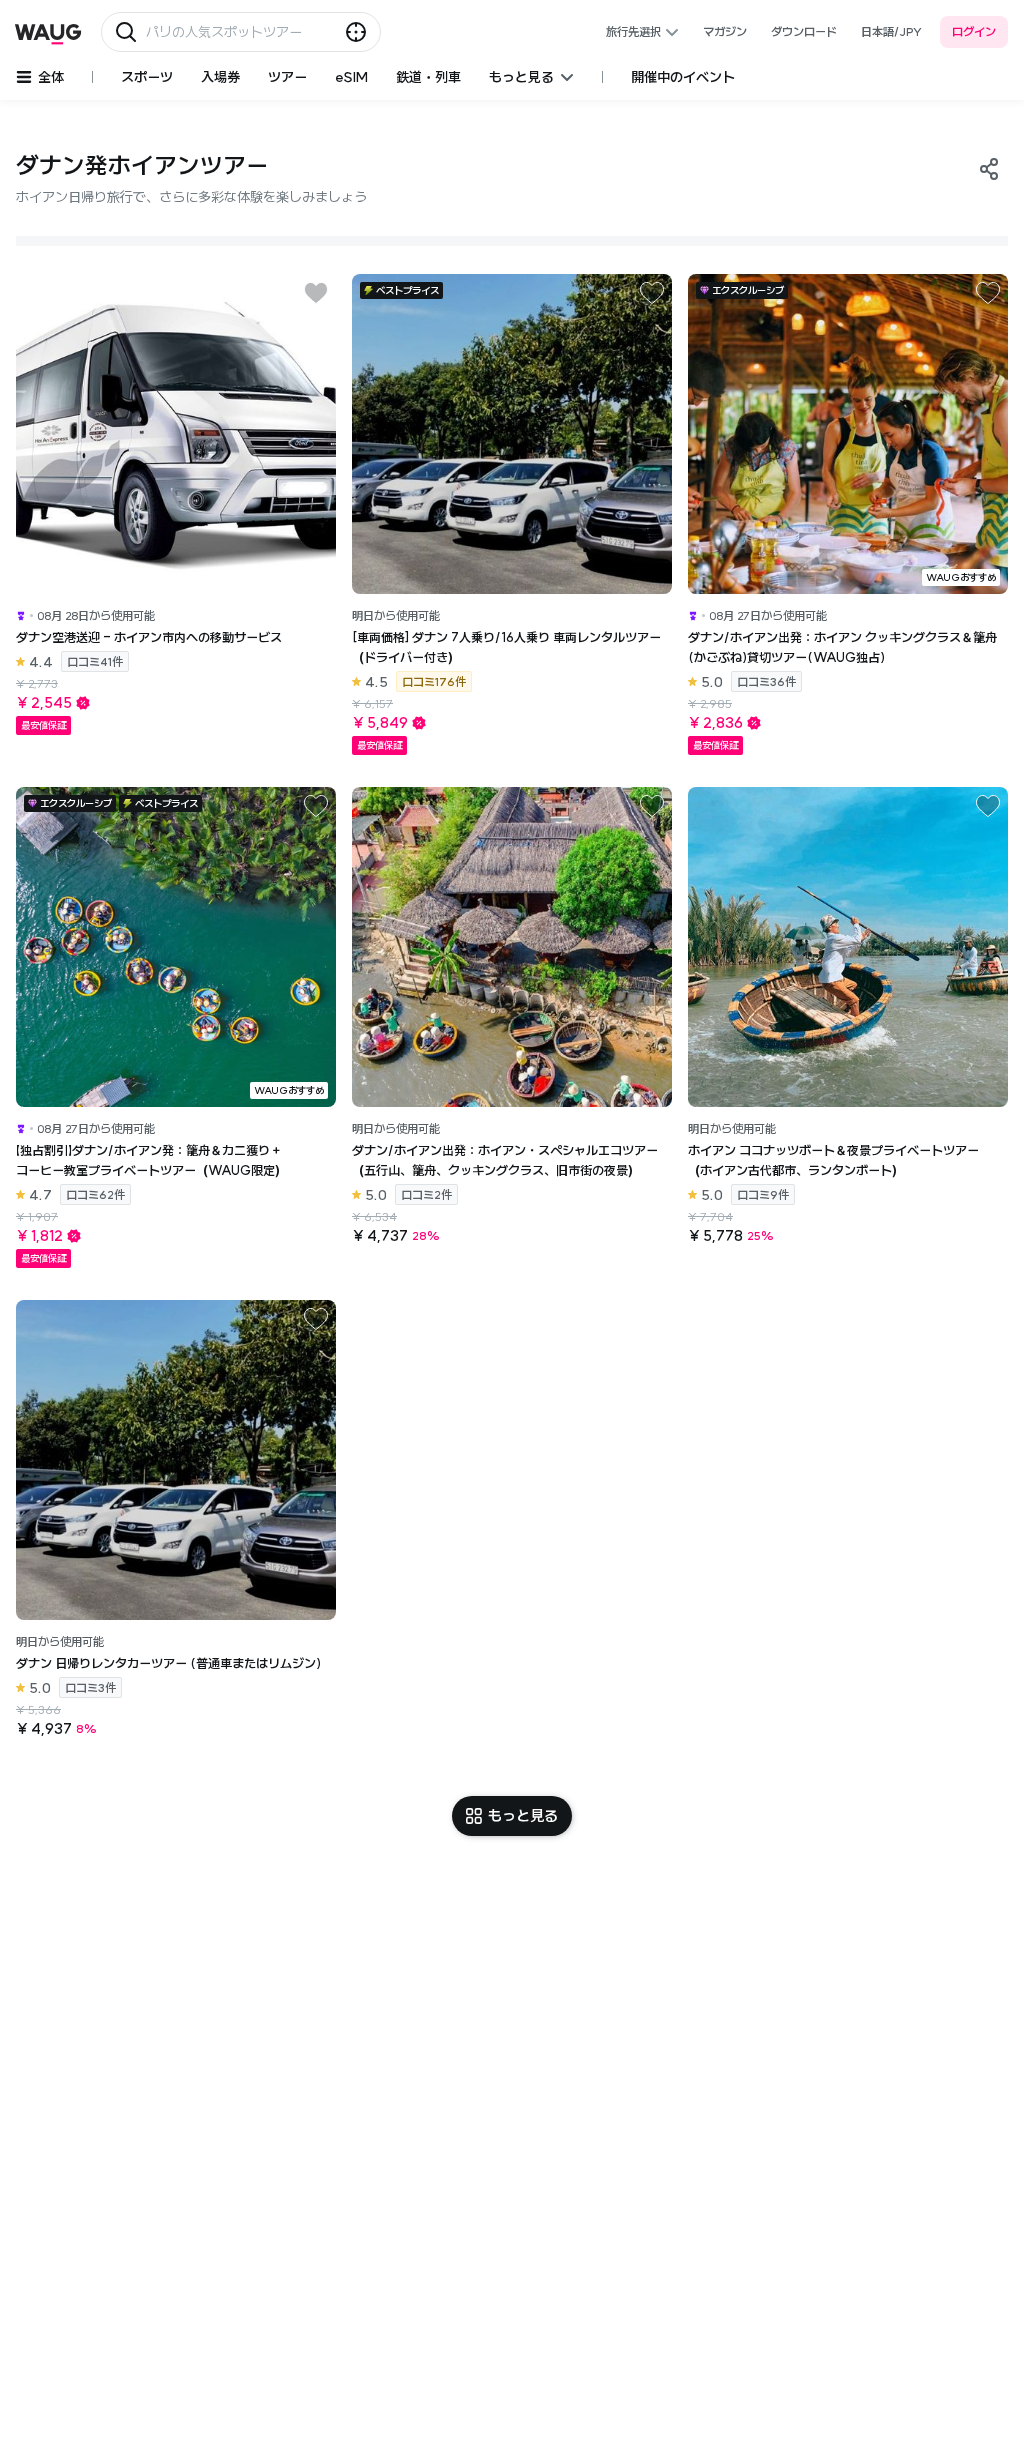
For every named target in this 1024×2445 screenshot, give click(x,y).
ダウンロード (804, 31)
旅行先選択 (633, 31)
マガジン (725, 31)
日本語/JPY (891, 31)
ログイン (974, 31)
